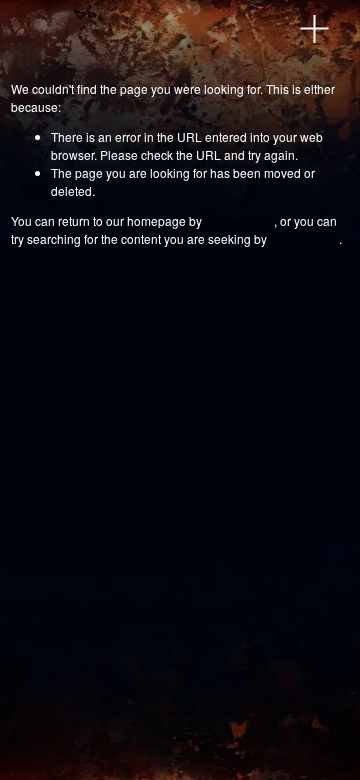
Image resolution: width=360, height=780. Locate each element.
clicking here (239, 220)
